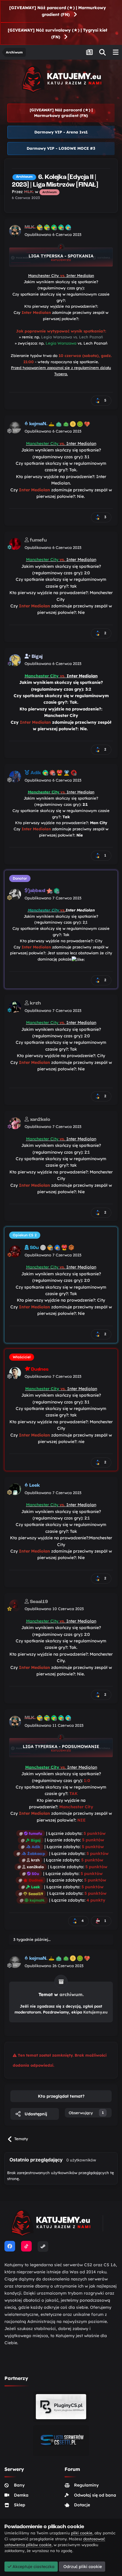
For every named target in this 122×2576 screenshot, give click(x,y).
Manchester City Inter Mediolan (61, 275)
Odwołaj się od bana (95, 2495)
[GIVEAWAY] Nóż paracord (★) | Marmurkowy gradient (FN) (58, 11)
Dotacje (82, 2505)
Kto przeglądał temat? (61, 2096)
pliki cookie (82, 2533)
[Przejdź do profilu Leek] (15, 1489)
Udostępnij (35, 2114)
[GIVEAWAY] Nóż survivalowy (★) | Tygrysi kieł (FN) (57, 34)
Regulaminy (86, 2485)
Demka (21, 2495)
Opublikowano (53, 234)
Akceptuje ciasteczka (33, 2567)
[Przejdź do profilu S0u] (15, 1251)
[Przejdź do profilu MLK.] (15, 231)
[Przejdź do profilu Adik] (15, 777)
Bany (19, 2485)
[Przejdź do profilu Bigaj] (15, 660)
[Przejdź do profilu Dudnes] (15, 1373)
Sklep (20, 2505)
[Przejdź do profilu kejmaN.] (15, 428)
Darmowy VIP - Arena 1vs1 (61, 132)
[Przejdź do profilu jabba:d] (15, 894)
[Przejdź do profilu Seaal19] (15, 1605)
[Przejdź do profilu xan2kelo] (15, 1123)
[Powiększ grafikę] (61, 255)
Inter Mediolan (61, 444)
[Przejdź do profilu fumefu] (15, 544)
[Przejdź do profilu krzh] (15, 1007)
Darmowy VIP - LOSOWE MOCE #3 (61, 148)
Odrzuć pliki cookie (82, 2567)
